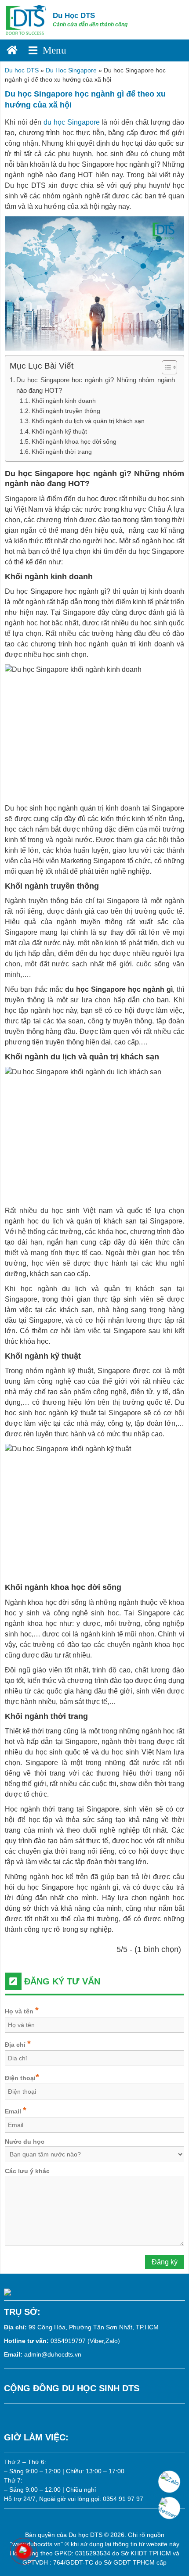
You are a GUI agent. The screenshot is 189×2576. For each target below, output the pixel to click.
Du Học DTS (74, 16)
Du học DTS (22, 70)
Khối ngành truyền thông (66, 411)
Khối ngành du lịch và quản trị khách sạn (88, 421)
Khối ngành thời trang (62, 452)
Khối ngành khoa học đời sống (74, 441)
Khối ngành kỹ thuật (59, 431)
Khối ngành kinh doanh (64, 401)
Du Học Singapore (71, 70)
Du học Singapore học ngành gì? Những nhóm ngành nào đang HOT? (96, 385)
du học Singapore (72, 122)
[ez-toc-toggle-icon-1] (165, 367)
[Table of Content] (169, 367)
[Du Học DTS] (26, 19)
